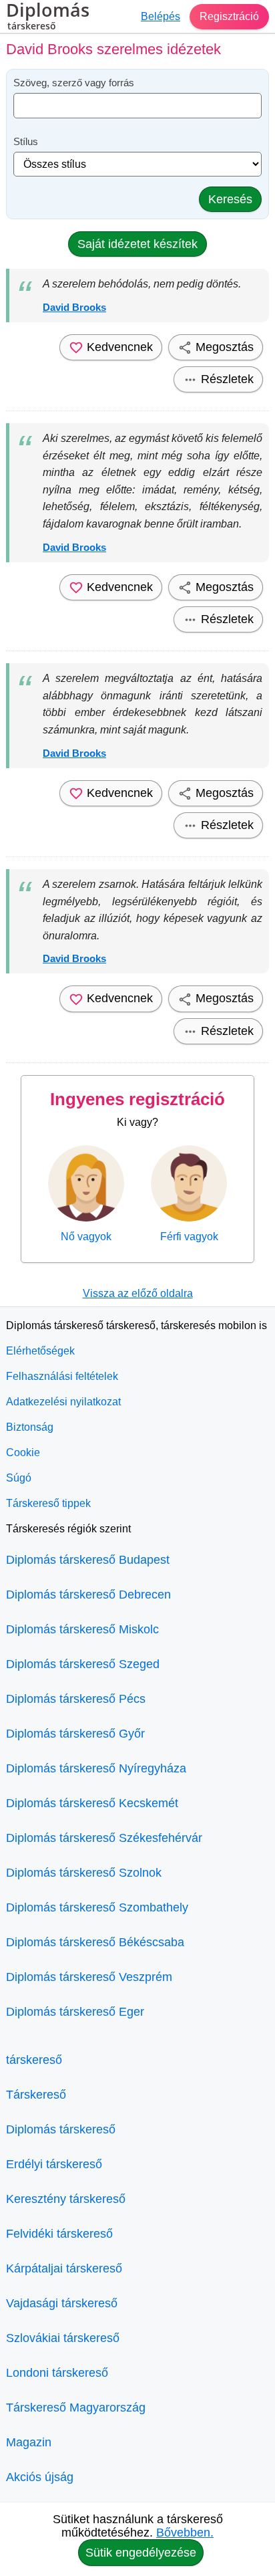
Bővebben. (185, 2533)
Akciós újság (40, 2477)
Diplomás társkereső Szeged (83, 1664)
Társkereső (36, 2095)
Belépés (161, 16)
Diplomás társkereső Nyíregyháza (96, 1768)
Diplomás (48, 17)
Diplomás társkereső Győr (75, 1734)
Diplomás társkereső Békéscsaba (95, 1942)
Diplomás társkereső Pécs (76, 1699)
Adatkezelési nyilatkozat (63, 1402)
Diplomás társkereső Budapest (88, 1560)
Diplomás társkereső (61, 2129)
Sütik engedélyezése (141, 2553)
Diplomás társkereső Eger (75, 2012)
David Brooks (74, 307)
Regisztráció (229, 16)
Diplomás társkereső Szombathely (97, 1907)
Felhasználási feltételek (62, 1376)
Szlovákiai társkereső (63, 2338)
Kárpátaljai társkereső (64, 2268)
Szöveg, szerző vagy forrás (74, 83)
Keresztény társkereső (66, 2199)
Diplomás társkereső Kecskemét (92, 1803)
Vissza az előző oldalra (138, 1293)
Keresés (230, 199)
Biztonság (30, 1427)
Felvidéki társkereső (59, 2234)
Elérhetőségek (40, 1351)
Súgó (19, 1478)
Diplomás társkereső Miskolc (82, 1629)
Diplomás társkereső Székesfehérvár (104, 1838)
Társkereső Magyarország (76, 2408)
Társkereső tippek (48, 1503)
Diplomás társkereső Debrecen (88, 1595)
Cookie (23, 1452)
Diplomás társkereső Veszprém (89, 1977)
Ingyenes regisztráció (137, 1099)
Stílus (26, 141)
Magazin (29, 2442)
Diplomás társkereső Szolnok (84, 1873)
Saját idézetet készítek (137, 244)
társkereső (34, 2060)
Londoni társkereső (57, 2373)
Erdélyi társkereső (54, 2164)
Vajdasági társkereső (62, 2303)
